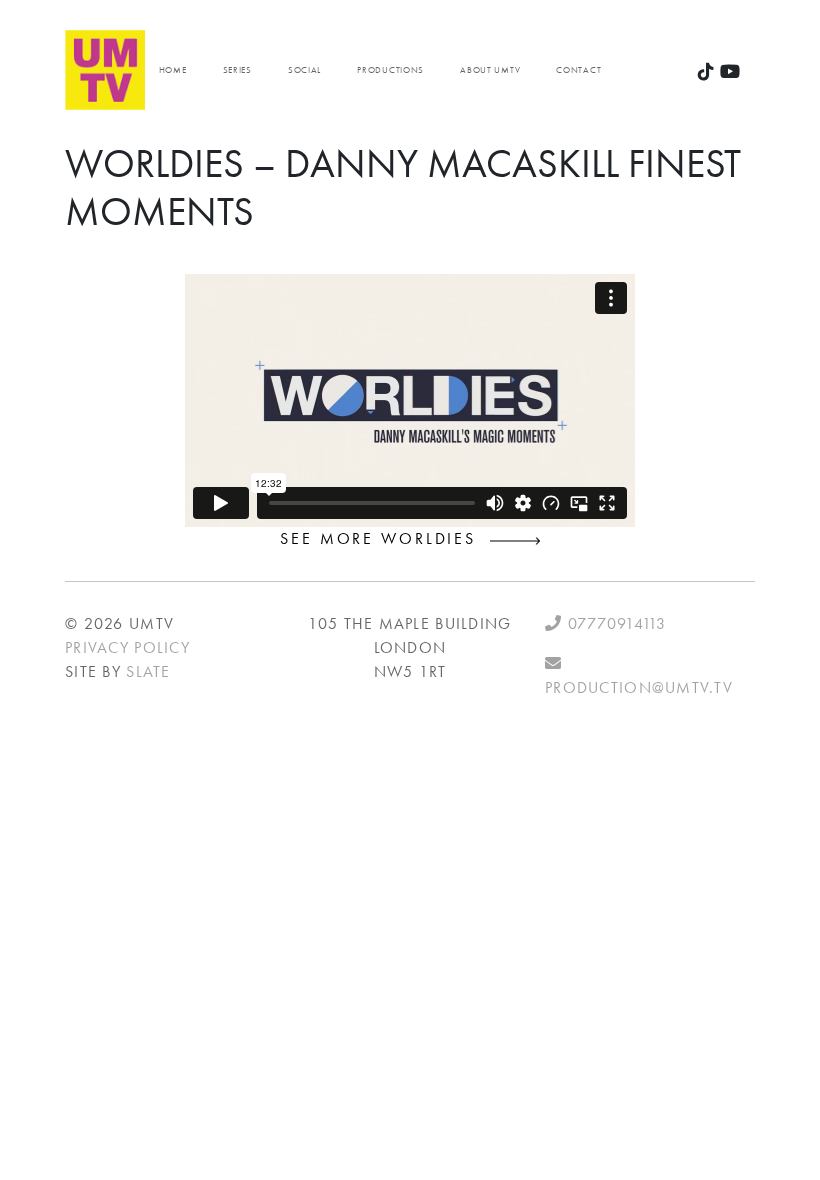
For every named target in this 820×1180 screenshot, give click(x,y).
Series (237, 70)
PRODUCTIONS (390, 70)
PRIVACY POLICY (127, 647)
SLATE (148, 671)
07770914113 (614, 623)
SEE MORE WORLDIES (385, 538)
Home (173, 70)
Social (304, 70)
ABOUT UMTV (490, 70)
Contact (578, 70)
